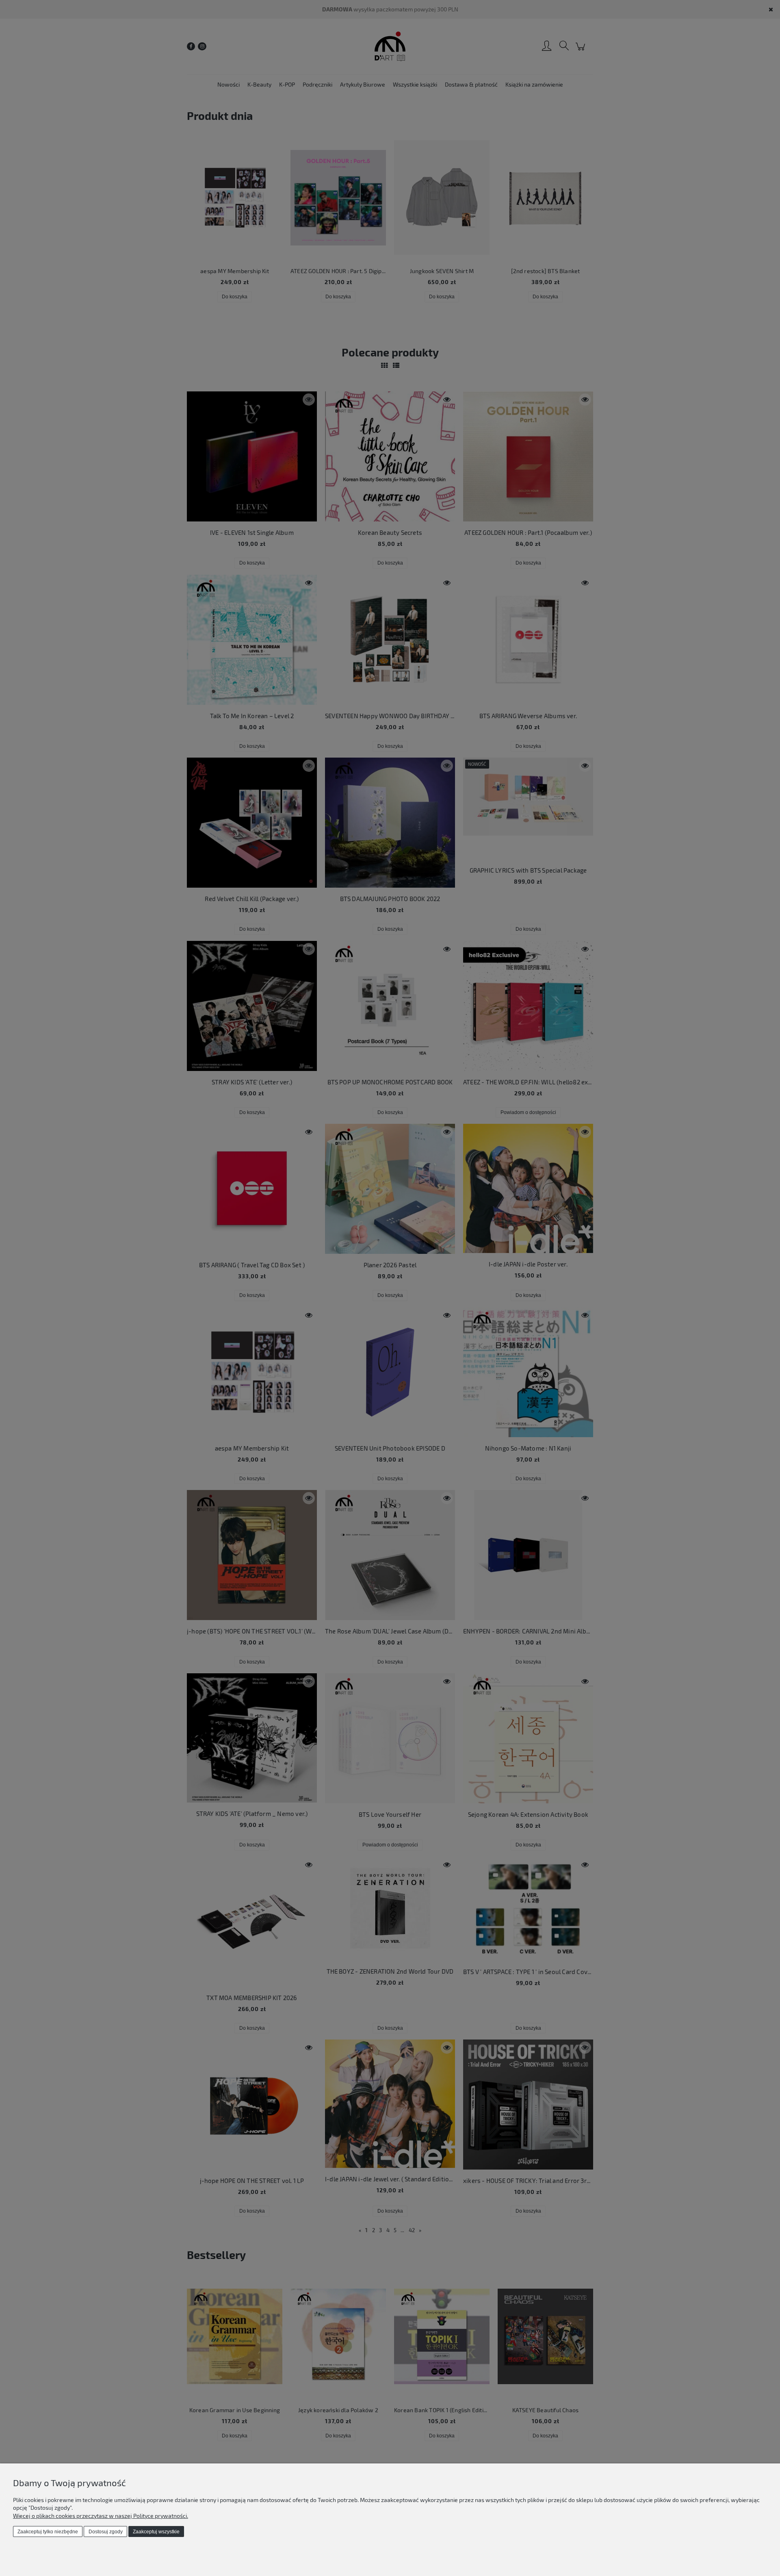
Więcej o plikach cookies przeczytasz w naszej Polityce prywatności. (101, 2516)
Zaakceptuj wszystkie (156, 2532)
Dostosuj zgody (106, 2532)
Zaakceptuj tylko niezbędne (48, 2532)
